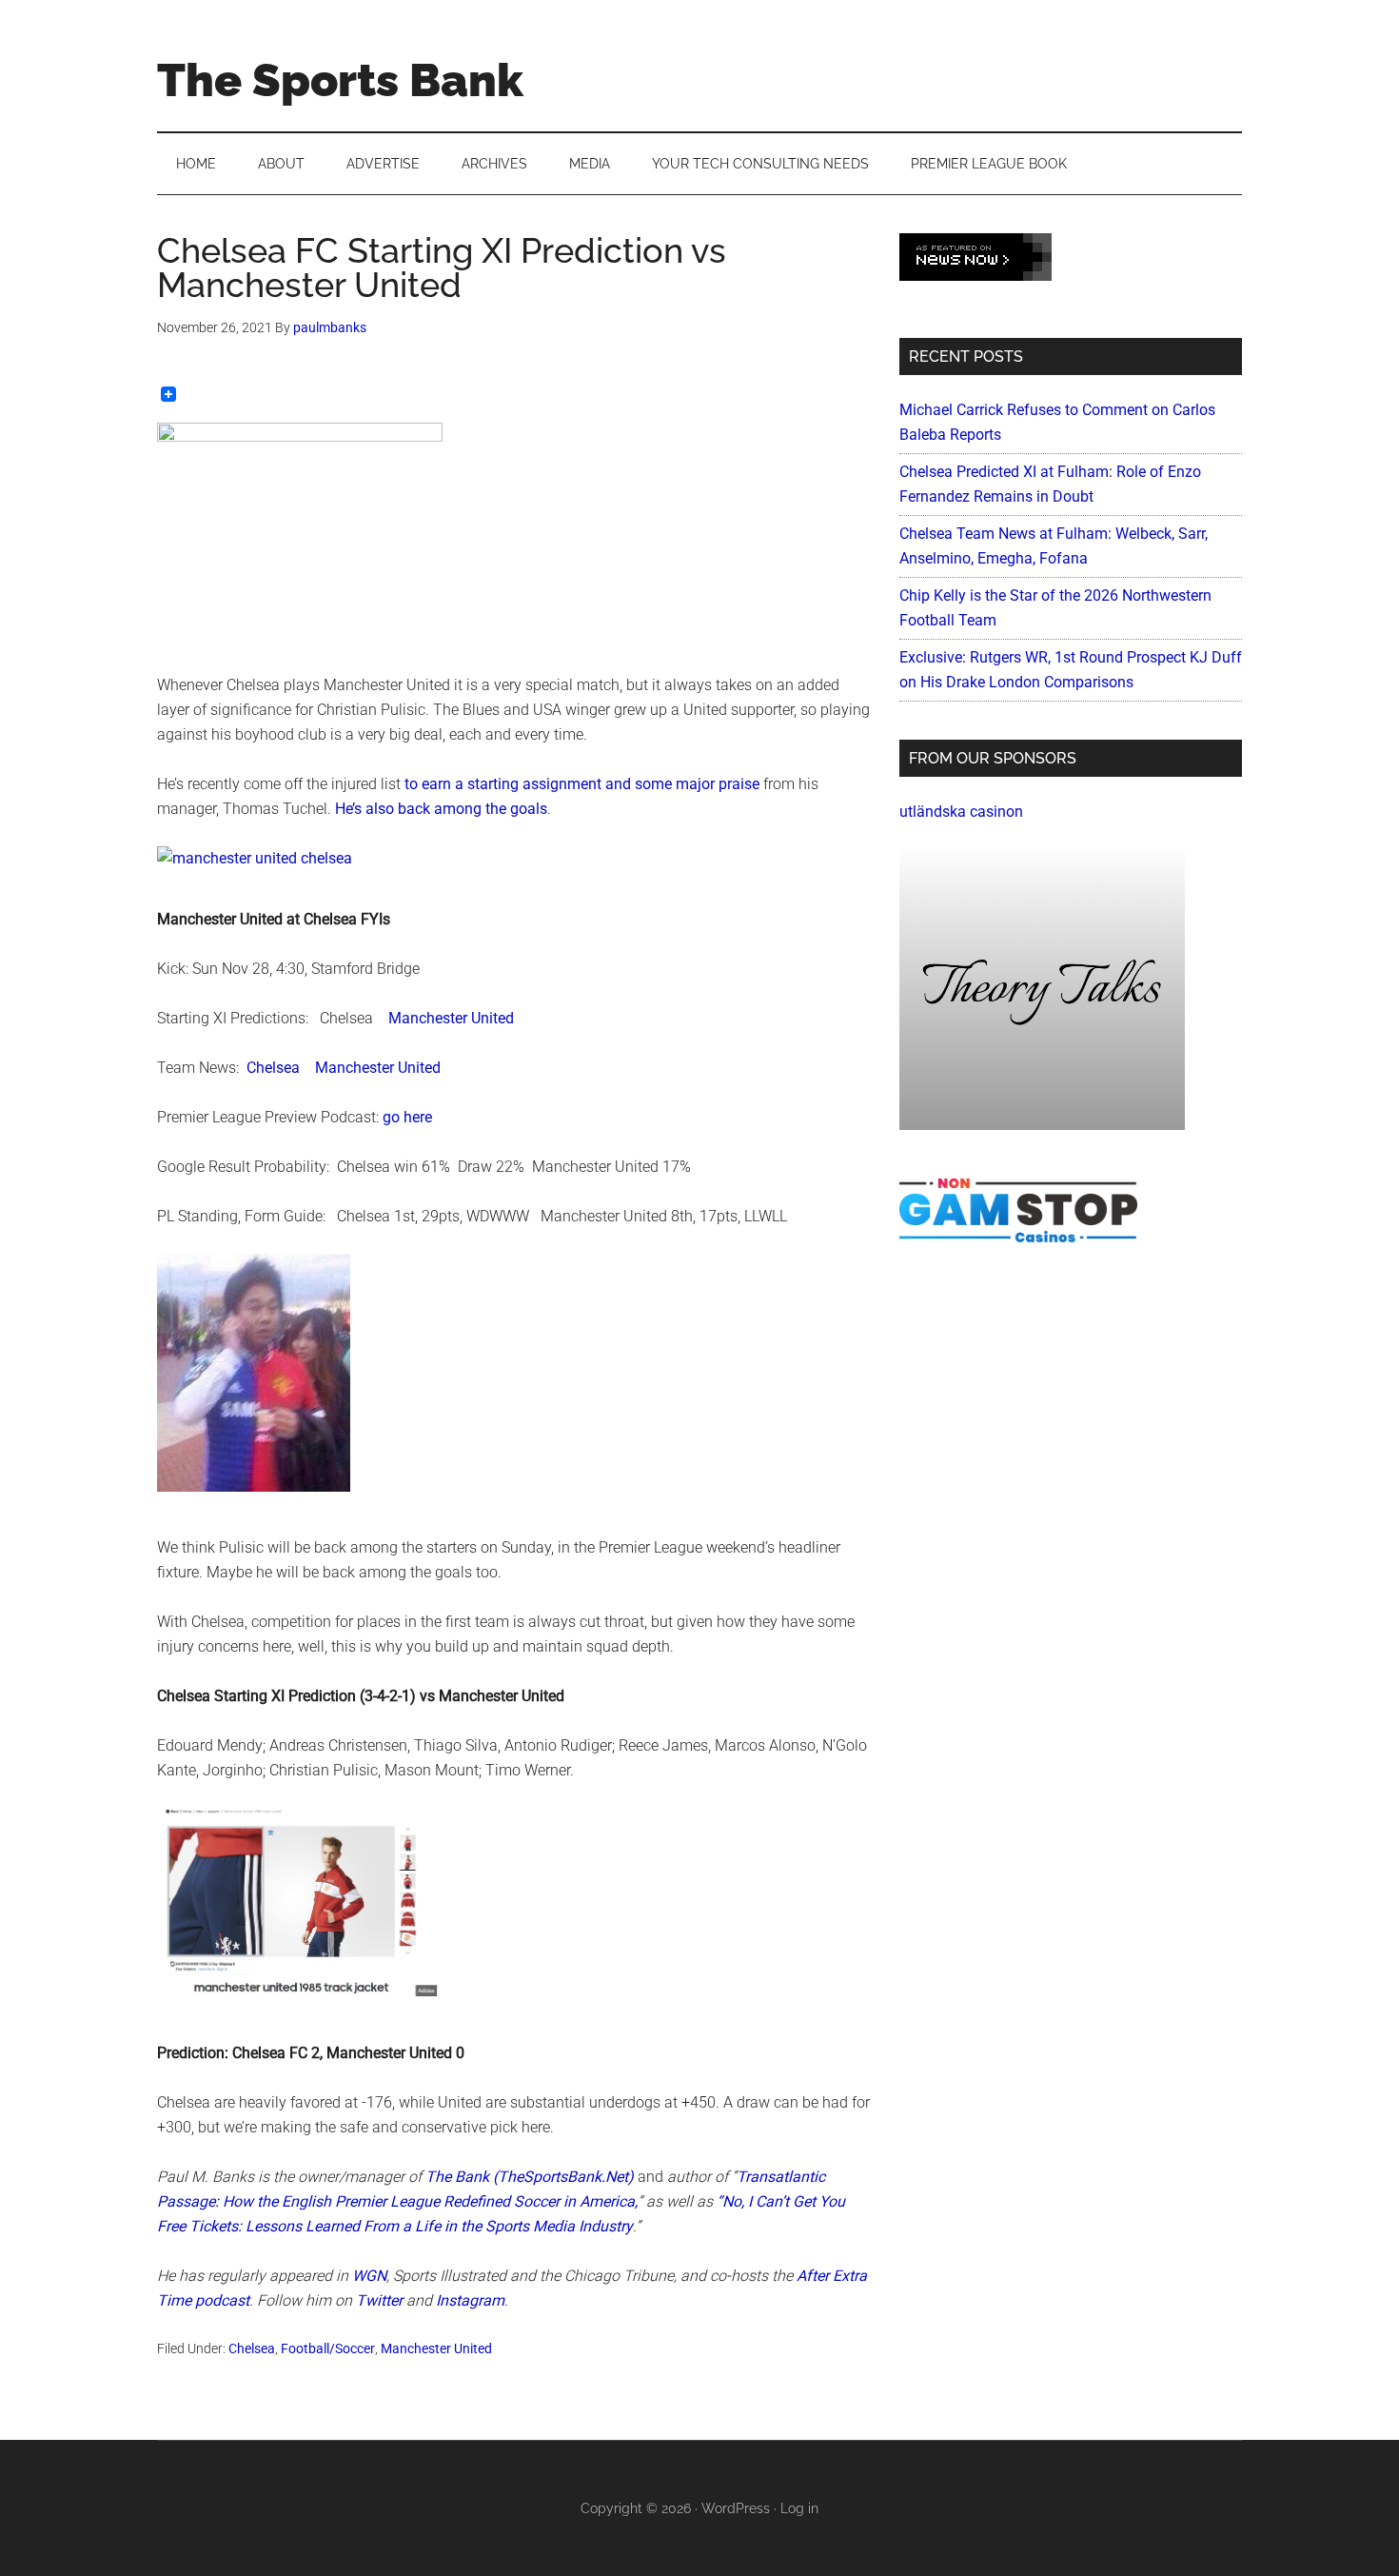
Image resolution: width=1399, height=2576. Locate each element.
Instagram (470, 2300)
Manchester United (451, 1018)
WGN (369, 2276)
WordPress (736, 2508)
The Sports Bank (340, 80)
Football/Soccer (328, 2348)
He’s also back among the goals (441, 809)
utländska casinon (961, 812)
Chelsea (273, 1068)
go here (407, 1117)
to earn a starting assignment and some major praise (582, 784)
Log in (799, 2508)
